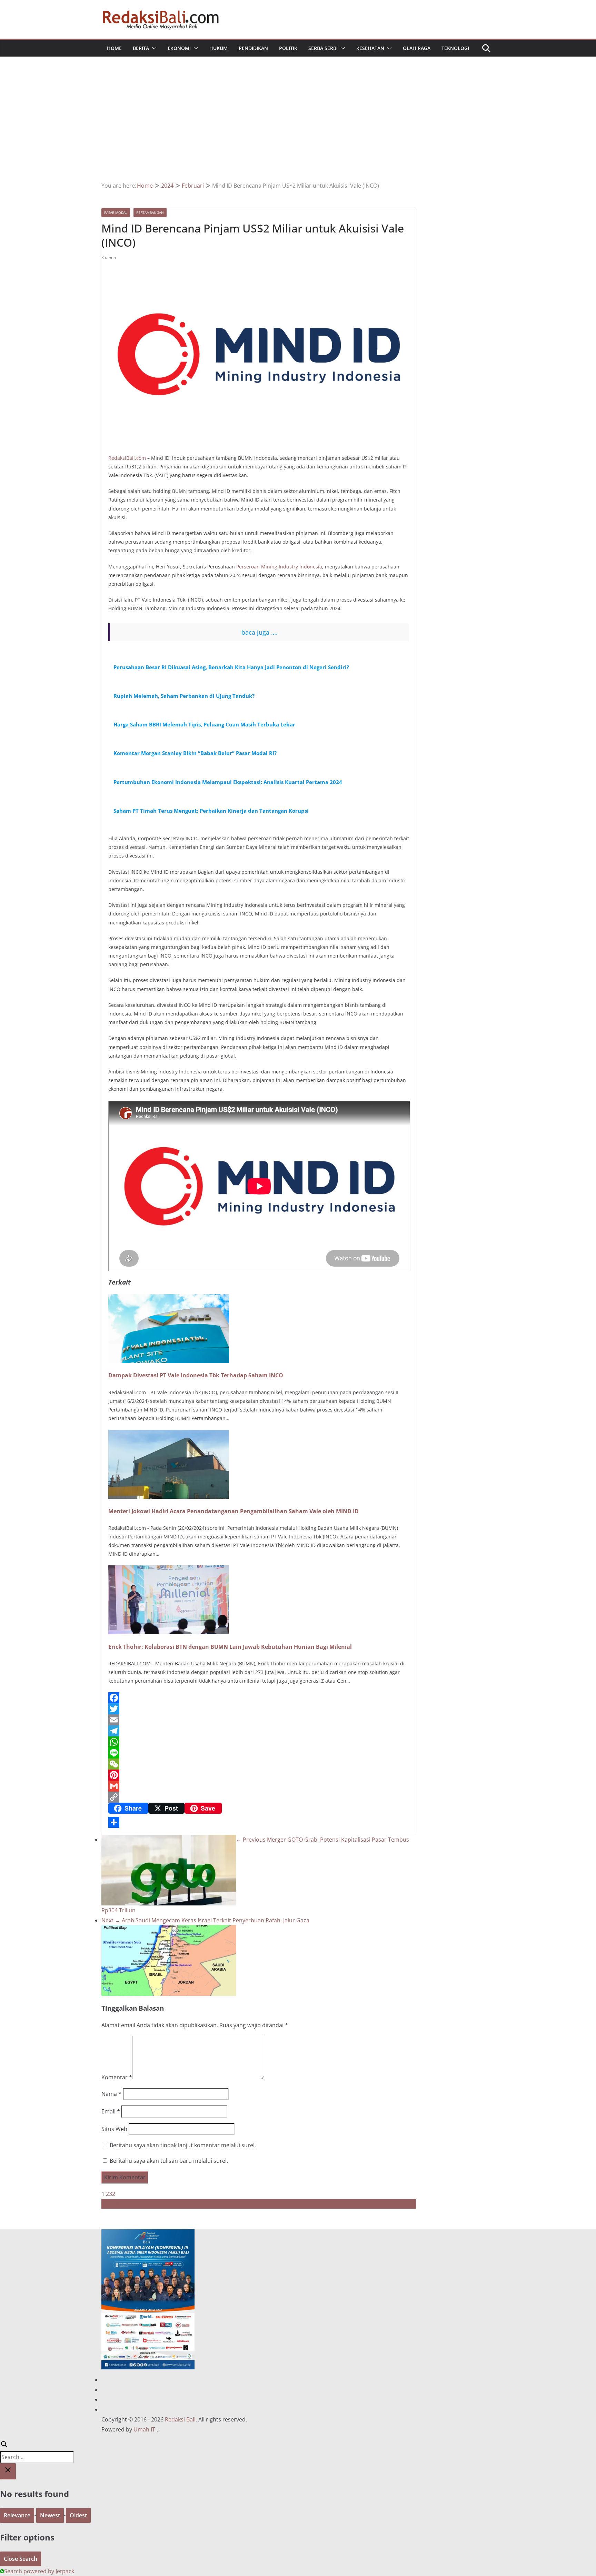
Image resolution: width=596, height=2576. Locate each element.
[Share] (259, 1822)
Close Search (21, 2559)
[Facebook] (259, 1698)
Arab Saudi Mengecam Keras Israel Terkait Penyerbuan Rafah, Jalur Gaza (205, 1920)
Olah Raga (417, 48)
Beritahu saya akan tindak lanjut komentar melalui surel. (183, 2145)
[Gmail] (259, 1786)
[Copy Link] (259, 1797)
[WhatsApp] (259, 1742)
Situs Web (114, 2129)
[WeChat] (259, 1764)
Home (114, 48)
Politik (288, 48)
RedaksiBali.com (127, 458)
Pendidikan (253, 48)
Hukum (218, 48)
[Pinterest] (259, 1775)
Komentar (117, 2077)
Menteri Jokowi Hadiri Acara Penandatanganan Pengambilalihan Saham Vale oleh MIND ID (234, 1511)
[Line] (259, 1753)
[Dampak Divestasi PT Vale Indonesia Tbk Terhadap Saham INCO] (169, 1299)
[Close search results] (8, 2471)
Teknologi (455, 48)
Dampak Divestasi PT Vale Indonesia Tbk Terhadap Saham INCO (196, 1375)
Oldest (78, 2515)
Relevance (17, 2515)
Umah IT (144, 2429)
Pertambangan (150, 212)
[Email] (259, 1720)
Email (111, 2111)
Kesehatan (370, 48)
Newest (50, 2515)
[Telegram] (259, 1731)
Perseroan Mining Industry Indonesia (279, 567)
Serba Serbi (323, 48)
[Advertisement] (298, 129)
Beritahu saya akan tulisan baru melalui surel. (169, 2161)
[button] (153, 48)
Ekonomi (179, 48)
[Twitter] (259, 1709)
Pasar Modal (116, 212)
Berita (141, 48)
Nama (111, 2094)
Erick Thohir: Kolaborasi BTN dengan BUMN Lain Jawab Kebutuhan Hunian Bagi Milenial (230, 1647)
